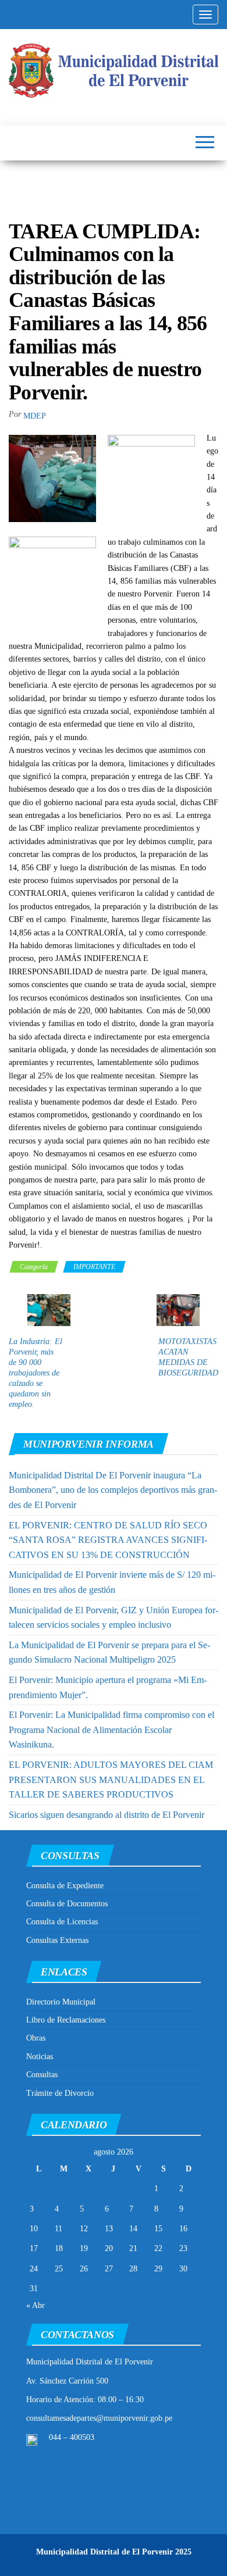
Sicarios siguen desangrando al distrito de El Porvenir (107, 1815)
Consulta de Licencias (62, 1922)
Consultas (42, 2075)
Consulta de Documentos (67, 1904)
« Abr (36, 2305)
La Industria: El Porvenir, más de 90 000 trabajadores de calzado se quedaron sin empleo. (36, 1373)
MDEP (35, 416)
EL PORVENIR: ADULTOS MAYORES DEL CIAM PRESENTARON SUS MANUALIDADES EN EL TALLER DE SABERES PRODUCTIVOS (111, 1780)
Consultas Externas (57, 1940)
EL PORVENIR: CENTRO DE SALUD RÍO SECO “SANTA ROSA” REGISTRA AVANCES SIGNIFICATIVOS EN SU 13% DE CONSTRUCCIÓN (108, 1540)
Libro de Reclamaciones (66, 2020)
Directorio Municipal (61, 2002)
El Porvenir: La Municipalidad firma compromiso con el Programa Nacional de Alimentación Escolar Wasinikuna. (111, 1730)
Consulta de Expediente (65, 1886)
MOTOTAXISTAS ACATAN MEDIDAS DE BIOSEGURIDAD (188, 1357)
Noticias (40, 2057)
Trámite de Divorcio (60, 2093)
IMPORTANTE (94, 1267)
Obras (36, 2038)
